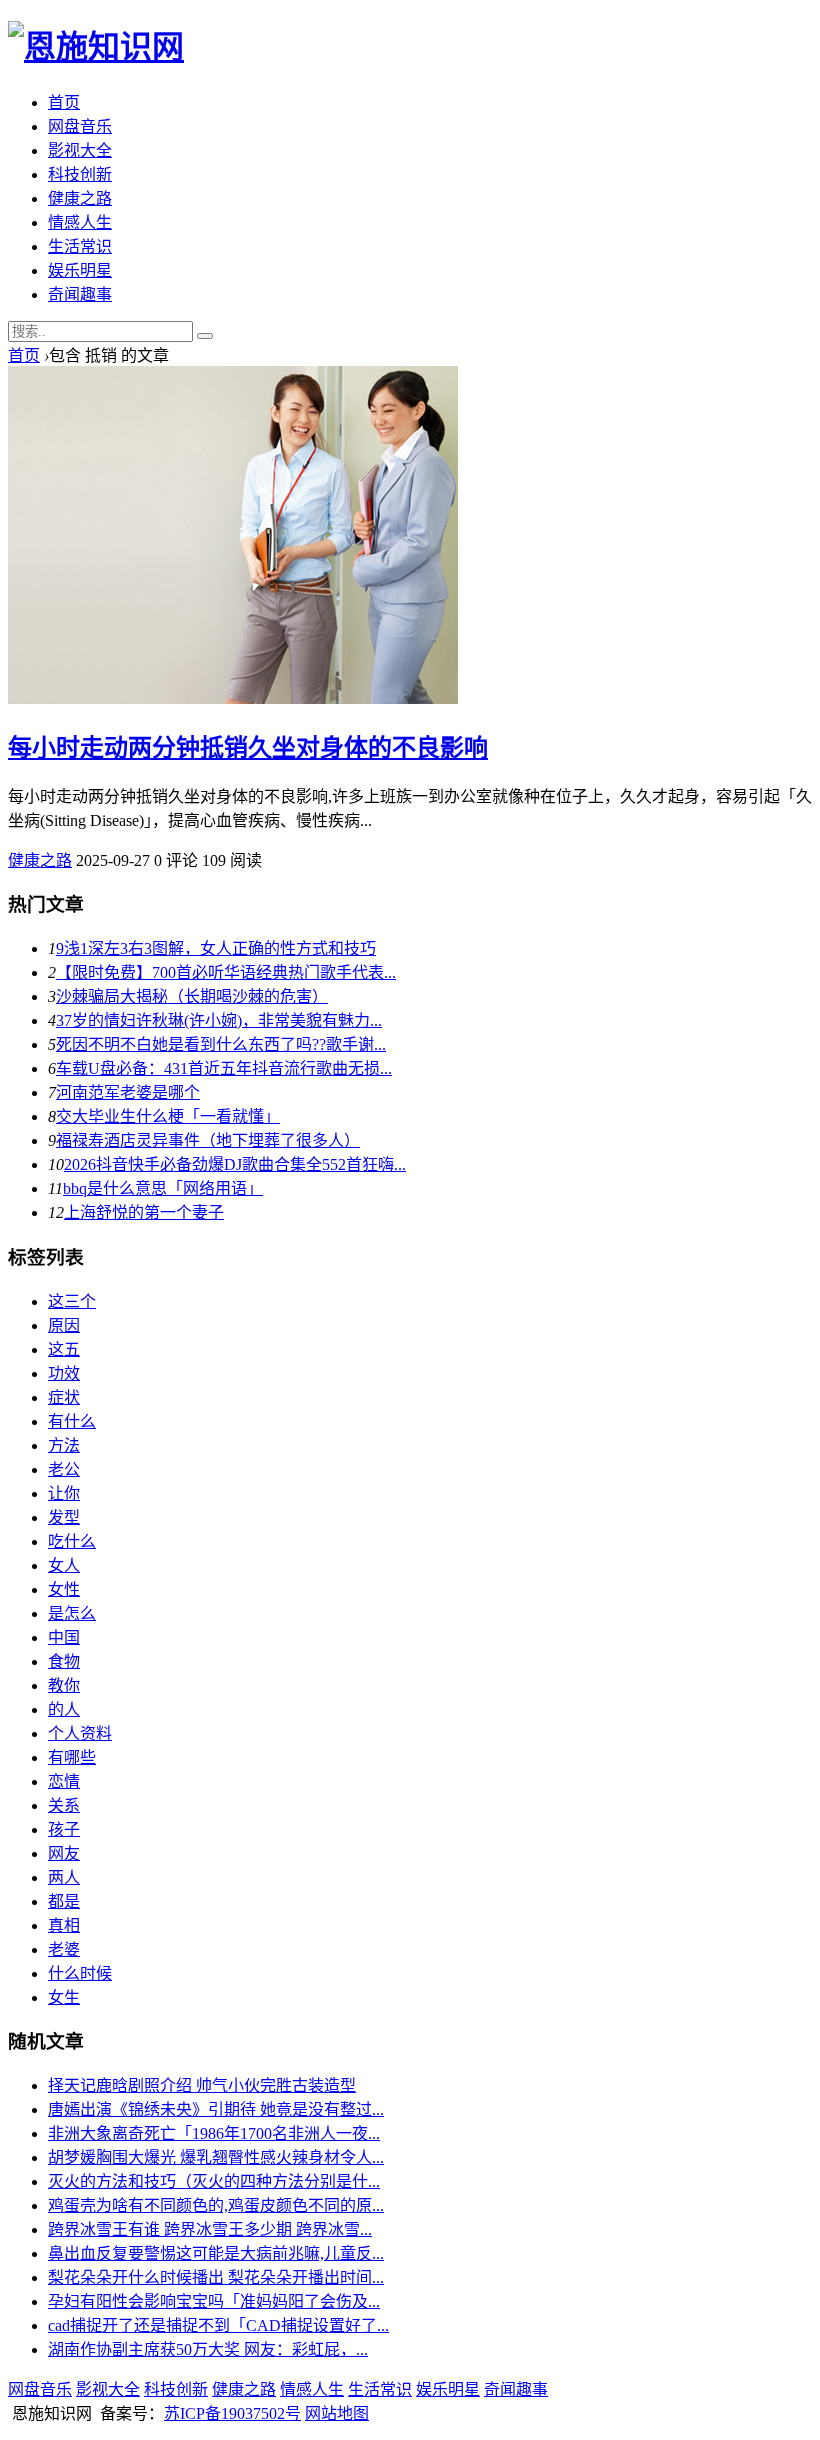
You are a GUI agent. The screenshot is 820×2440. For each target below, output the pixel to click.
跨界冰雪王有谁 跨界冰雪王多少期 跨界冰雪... (210, 2229)
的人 (64, 1709)
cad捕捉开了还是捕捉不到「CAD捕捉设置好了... (218, 2325)
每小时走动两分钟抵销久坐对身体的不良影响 (248, 748)
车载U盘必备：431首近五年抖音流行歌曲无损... (224, 1068)
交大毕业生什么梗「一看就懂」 (168, 1116)
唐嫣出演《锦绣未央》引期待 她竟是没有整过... (216, 2109)
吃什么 (72, 1541)
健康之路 (80, 198)
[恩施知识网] (96, 47)
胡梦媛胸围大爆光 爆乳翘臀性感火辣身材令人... (216, 2157)
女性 (64, 1589)
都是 (64, 1901)
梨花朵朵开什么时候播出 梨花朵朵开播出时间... (216, 2277)
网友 (64, 1853)
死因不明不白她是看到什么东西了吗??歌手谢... (221, 1044)
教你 (64, 1685)
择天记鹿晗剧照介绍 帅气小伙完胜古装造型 (202, 2085)
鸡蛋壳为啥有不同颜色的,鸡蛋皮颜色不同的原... (216, 2205)
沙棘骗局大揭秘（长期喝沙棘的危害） (192, 996)
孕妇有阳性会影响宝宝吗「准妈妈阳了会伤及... (214, 2301)
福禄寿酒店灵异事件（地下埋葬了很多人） (208, 1140)
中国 (64, 1637)
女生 (64, 1997)
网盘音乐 (80, 126)
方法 (64, 1445)
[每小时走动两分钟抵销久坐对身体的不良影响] (233, 698)
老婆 (64, 1949)
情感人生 (80, 222)
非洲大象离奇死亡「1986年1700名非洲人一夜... (214, 2133)
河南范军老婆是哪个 (128, 1092)
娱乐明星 (80, 270)
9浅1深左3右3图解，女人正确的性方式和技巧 (216, 948)
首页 (64, 102)
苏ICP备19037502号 (232, 2413)
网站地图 (337, 2413)
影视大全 (80, 150)
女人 (64, 1565)
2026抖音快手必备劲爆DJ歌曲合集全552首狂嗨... (235, 1164)
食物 (64, 1661)
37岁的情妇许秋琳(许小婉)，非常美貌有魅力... (219, 1020)
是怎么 (72, 1613)
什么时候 (80, 1973)
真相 (64, 1925)
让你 (64, 1493)
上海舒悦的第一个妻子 (144, 1212)
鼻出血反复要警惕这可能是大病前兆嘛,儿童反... (216, 2253)
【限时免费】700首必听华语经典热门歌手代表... (226, 972)
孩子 (64, 1829)
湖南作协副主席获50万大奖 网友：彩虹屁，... (208, 2349)
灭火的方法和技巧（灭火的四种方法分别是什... (214, 2181)
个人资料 (80, 1733)
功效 (64, 1373)
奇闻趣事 (80, 294)
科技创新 (80, 174)
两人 (64, 1877)
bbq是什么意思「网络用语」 (163, 1188)
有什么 (72, 1421)
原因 (64, 1325)
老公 (64, 1469)
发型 (64, 1517)
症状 (64, 1397)
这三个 (72, 1301)
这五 (64, 1349)
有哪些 (72, 1757)
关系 (64, 1805)
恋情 (64, 1781)
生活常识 (80, 246)
